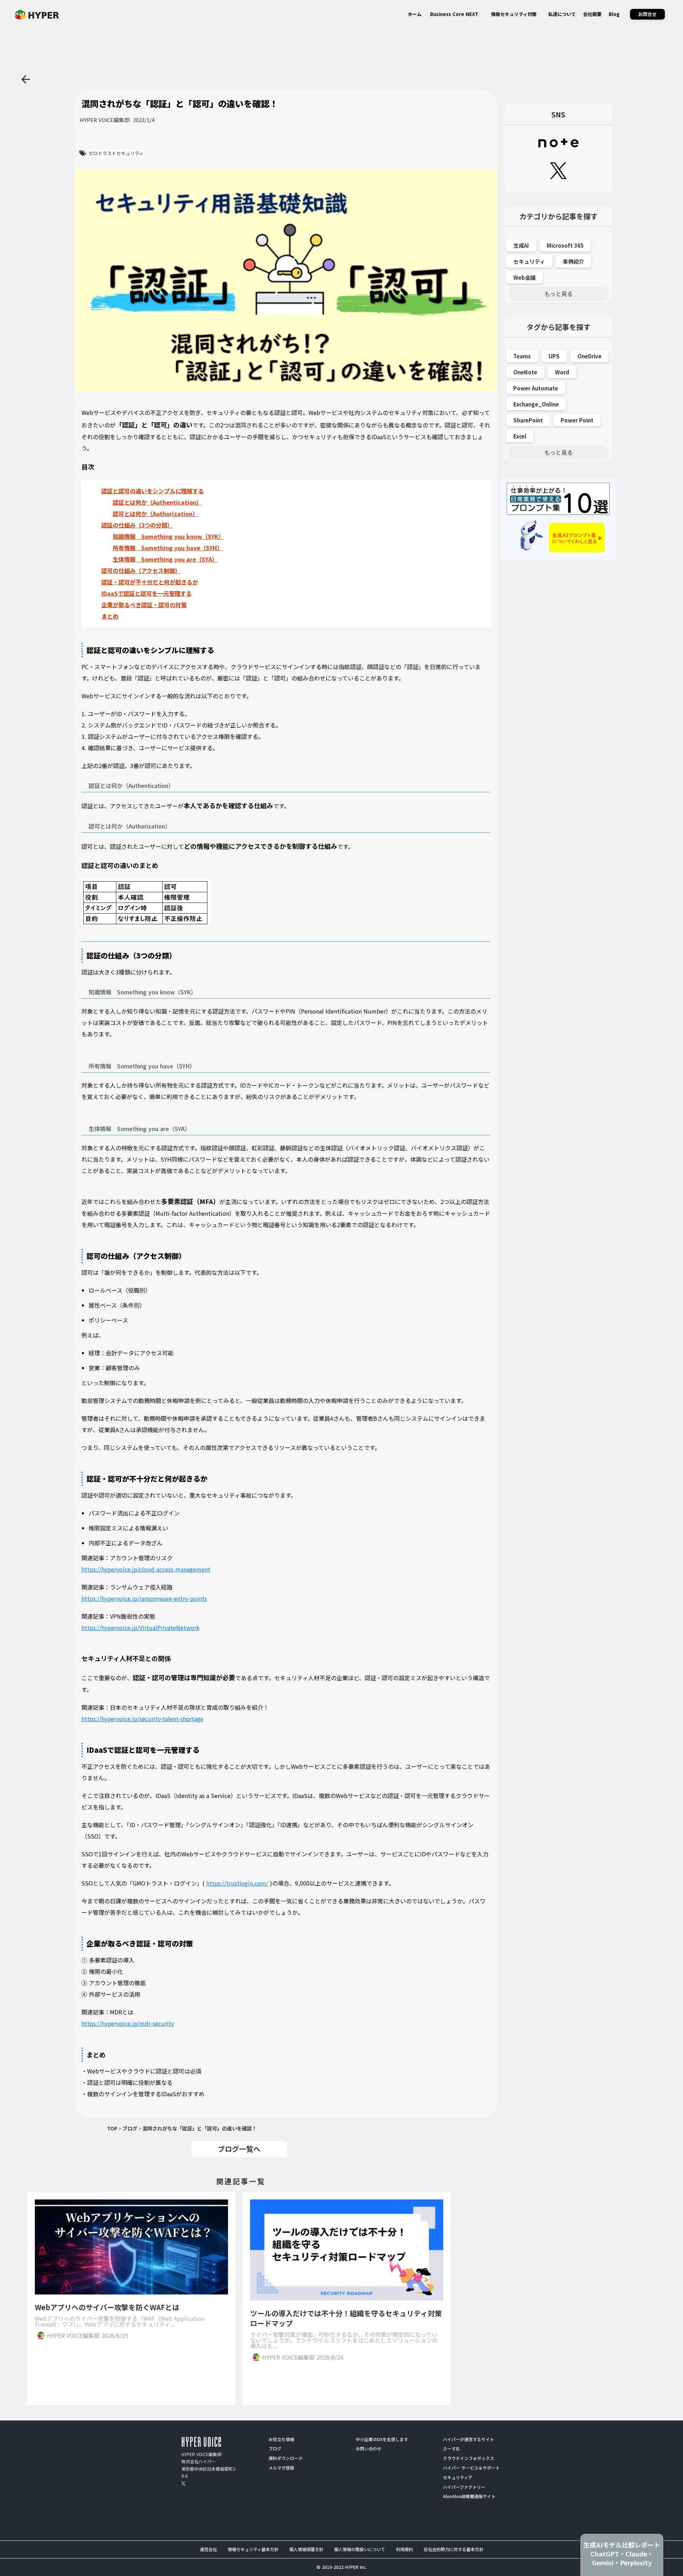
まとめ (110, 616)
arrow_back (26, 79)
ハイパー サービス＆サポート (471, 2468)
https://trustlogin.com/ (237, 1883)
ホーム (415, 14)
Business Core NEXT (454, 14)
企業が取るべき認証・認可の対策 (144, 605)
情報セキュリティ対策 (514, 14)
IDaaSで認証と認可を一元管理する (147, 593)
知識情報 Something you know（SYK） (168, 536)
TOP (112, 2128)
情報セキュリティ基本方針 (253, 2549)
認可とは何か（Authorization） (155, 514)
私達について (562, 14)
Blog (614, 14)
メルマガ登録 (281, 2468)
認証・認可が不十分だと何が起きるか (150, 582)
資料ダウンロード (286, 2458)
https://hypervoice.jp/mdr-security (128, 2023)
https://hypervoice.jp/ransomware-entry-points (144, 1598)
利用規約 (404, 2549)
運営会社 (208, 2549)
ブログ (130, 2128)
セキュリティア (458, 2477)
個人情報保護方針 (306, 2549)
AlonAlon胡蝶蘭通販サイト (469, 2496)
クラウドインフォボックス (468, 2458)
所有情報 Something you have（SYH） (168, 548)
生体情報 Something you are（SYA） (165, 559)
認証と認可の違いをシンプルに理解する (153, 491)
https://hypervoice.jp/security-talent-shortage (142, 1719)
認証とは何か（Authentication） (157, 502)
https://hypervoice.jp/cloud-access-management (146, 1569)
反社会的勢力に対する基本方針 (454, 2549)
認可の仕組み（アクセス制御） (141, 571)
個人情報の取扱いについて (360, 2549)
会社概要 (592, 14)
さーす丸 (451, 2449)
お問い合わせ (369, 2449)
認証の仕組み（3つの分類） (137, 525)
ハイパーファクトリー (464, 2487)
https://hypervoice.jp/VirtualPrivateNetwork (141, 1628)
